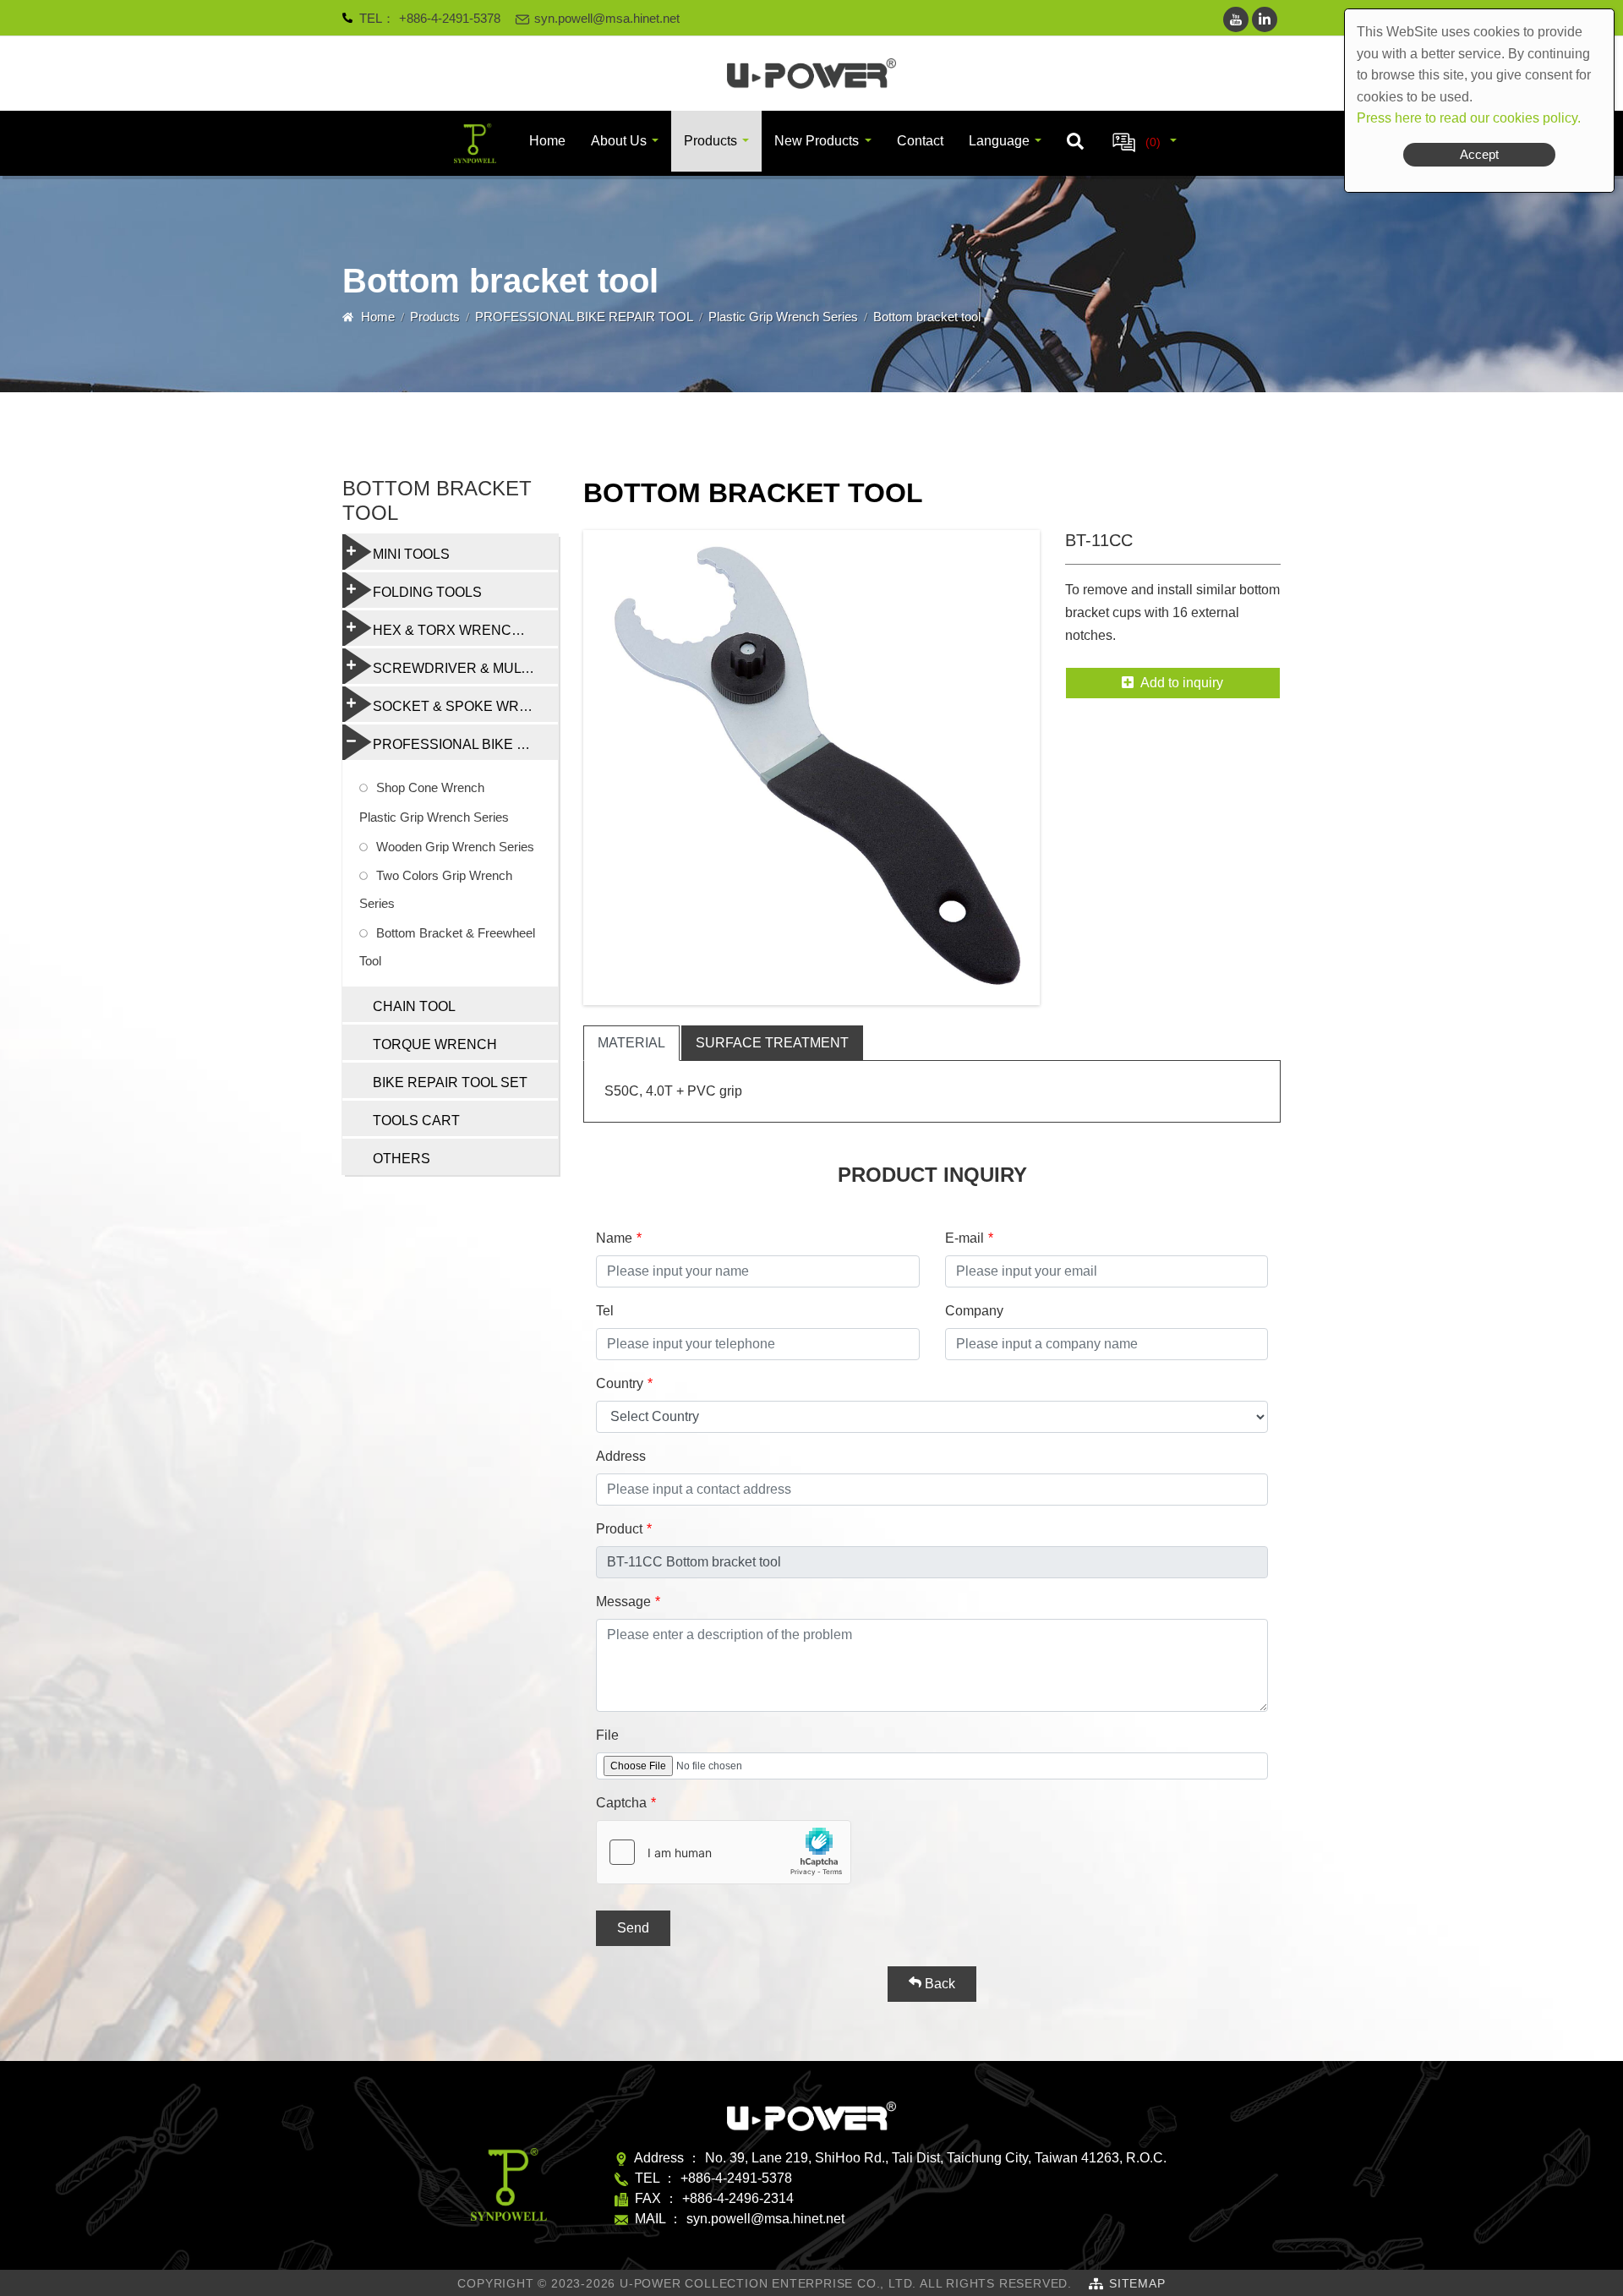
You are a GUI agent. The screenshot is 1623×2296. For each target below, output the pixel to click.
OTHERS (402, 1159)
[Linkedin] (1265, 19)
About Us (619, 141)
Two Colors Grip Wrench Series (436, 889)
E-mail (965, 1238)
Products (710, 141)
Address (621, 1456)
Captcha (621, 1803)
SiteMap (1137, 2283)
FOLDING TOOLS (427, 592)
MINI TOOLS (411, 554)
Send (633, 1928)
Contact (920, 141)
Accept (1479, 154)
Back (938, 1984)
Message (623, 1602)
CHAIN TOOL (414, 1006)
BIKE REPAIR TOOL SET (450, 1082)
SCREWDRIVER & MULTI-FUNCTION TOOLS (465, 668)
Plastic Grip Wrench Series (783, 317)
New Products (817, 141)
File (607, 1735)
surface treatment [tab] (772, 1043)
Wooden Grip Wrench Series (455, 847)
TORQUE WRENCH (435, 1044)
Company (974, 1311)
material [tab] (631, 1043)
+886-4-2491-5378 (450, 18)
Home (547, 141)
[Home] (811, 74)
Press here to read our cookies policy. (1469, 118)
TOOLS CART (416, 1121)
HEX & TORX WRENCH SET (462, 630)
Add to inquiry (1182, 683)
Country (620, 1383)
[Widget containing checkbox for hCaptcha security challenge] (724, 1852)
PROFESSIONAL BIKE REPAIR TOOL (584, 317)
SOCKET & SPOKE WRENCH (465, 706)
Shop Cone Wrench (430, 787)
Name (614, 1238)
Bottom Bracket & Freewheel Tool (447, 947)
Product (619, 1529)
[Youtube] (1236, 19)
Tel (605, 1311)
